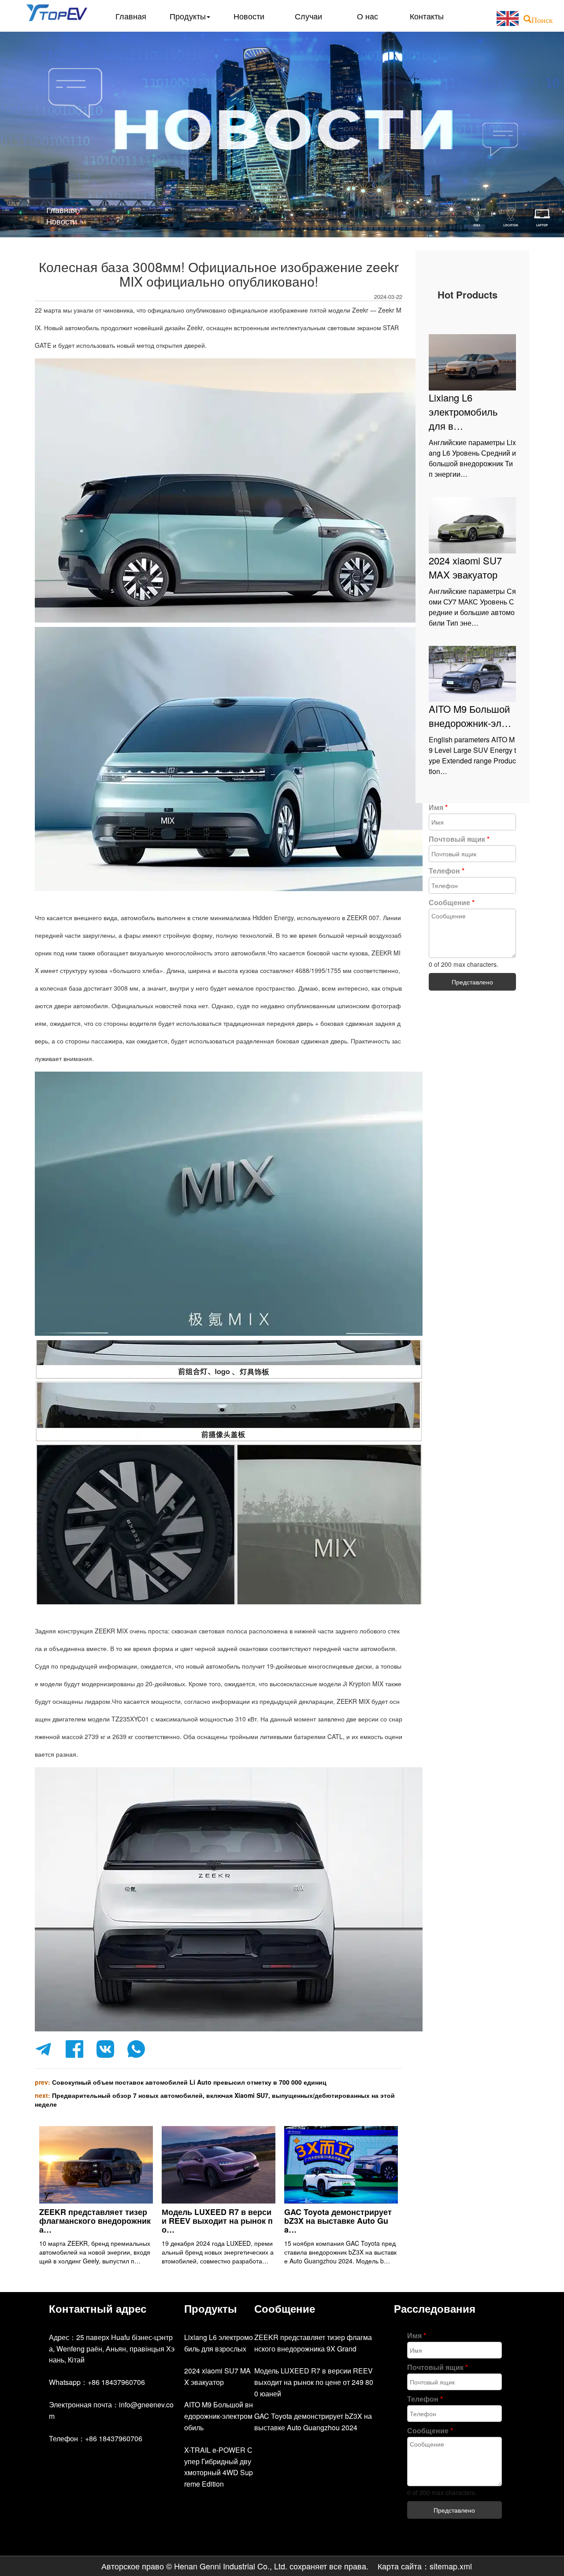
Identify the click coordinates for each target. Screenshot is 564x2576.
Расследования (435, 2308)
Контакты (427, 16)
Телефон (447, 871)
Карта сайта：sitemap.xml (425, 2566)
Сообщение (452, 902)
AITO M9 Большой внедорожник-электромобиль (219, 2416)
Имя (438, 807)
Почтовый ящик (459, 839)
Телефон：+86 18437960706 (96, 2438)
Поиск (542, 19)
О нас (367, 16)
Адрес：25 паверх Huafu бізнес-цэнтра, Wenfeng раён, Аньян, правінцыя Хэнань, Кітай (112, 2349)
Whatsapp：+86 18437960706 (97, 2382)
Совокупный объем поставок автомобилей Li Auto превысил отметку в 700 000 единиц (189, 2082)
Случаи (308, 16)
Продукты (188, 16)
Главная (131, 16)
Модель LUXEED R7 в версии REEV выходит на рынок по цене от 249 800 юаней (314, 2382)
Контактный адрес (98, 2308)
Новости (249, 16)
